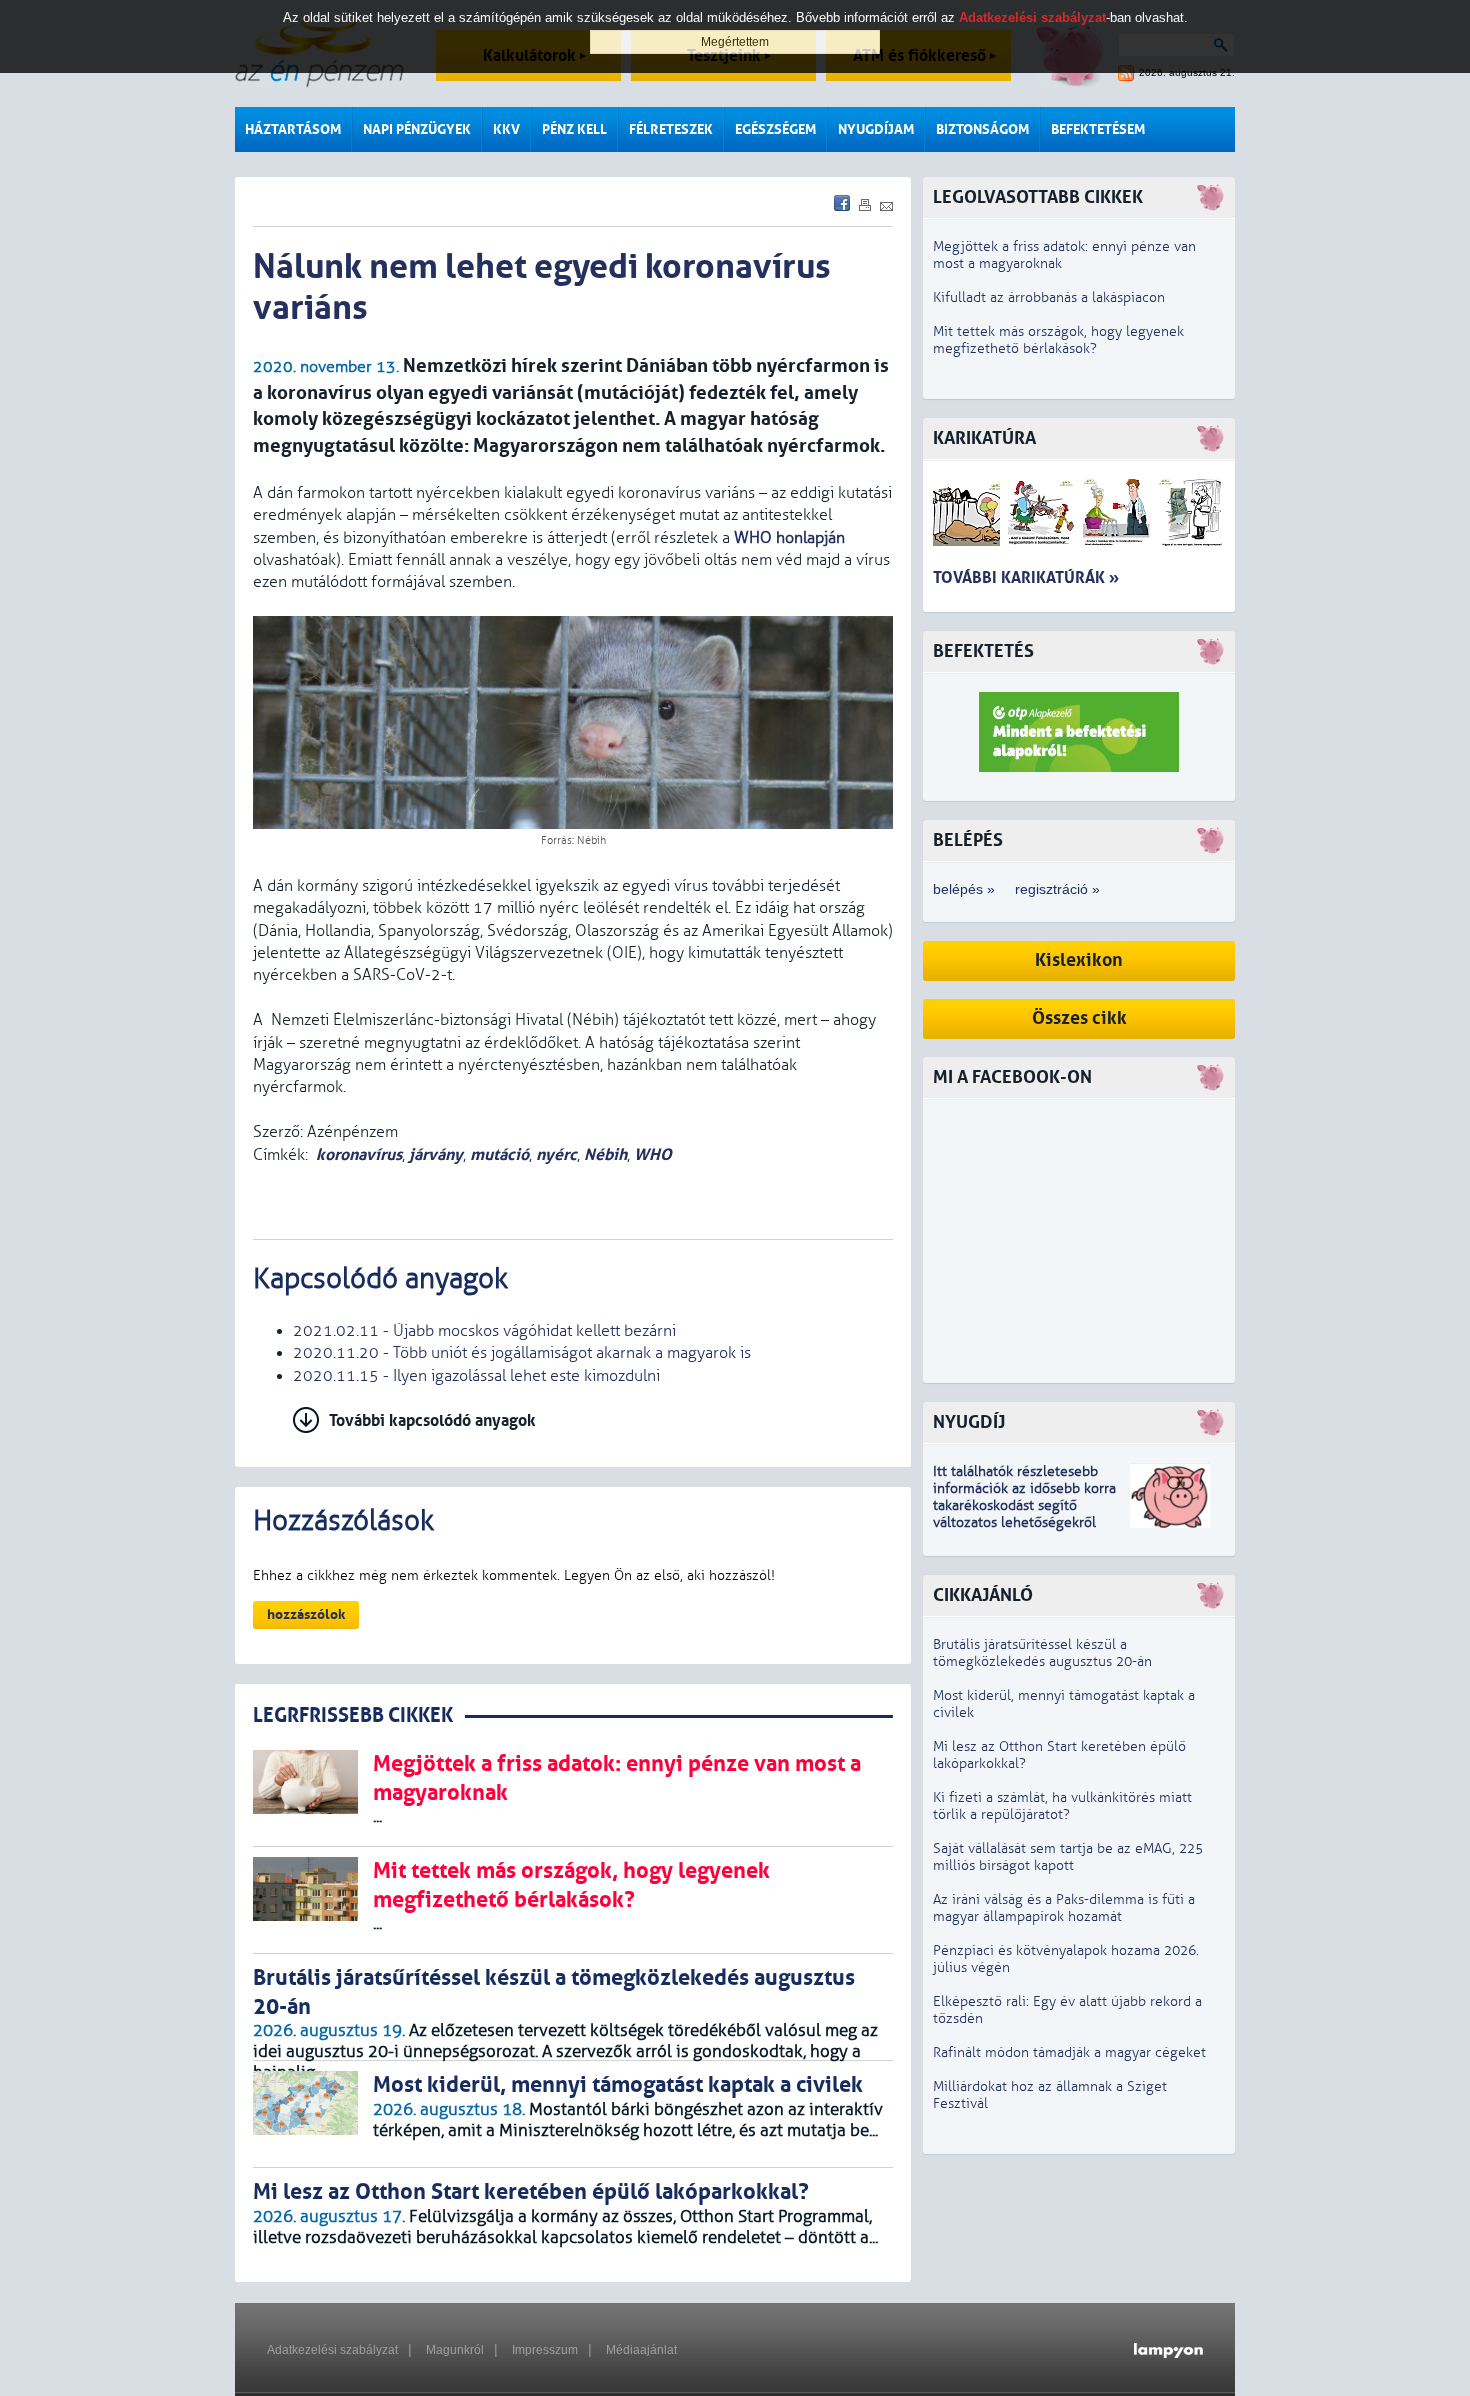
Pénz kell (574, 129)
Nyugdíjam (876, 129)
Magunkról (455, 2350)
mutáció (499, 1154)
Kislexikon (1079, 960)
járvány (436, 1154)
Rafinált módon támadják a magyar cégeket (1069, 2052)
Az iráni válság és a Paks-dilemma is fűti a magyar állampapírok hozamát (1064, 1908)
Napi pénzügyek (417, 129)
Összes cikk (1079, 1018)
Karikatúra (984, 438)
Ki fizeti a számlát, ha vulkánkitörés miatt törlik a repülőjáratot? (1062, 1806)
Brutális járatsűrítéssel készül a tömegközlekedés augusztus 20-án (1042, 1653)
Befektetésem (1098, 129)
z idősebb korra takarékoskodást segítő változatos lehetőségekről (1024, 1505)
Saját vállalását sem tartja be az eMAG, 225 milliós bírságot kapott (1068, 1857)
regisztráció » (1057, 889)
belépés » (964, 889)
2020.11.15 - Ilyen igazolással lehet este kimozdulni (476, 1376)
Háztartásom (293, 129)
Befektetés (983, 651)
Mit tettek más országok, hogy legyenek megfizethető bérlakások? (1058, 340)
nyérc (556, 1154)
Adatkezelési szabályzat (332, 2350)
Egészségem (775, 129)
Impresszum (545, 2350)
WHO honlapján (789, 538)
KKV (506, 129)
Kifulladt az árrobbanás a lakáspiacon (1049, 297)
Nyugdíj (969, 1422)
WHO (653, 1154)
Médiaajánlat (641, 2350)
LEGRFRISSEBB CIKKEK (353, 1715)
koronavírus (359, 1154)
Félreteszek (671, 129)
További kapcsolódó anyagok (432, 1420)
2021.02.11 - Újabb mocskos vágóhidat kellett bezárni (484, 1331)
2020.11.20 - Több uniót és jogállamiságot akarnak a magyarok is (522, 1353)
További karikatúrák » (1026, 577)
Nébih (605, 1154)
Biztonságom (982, 129)
